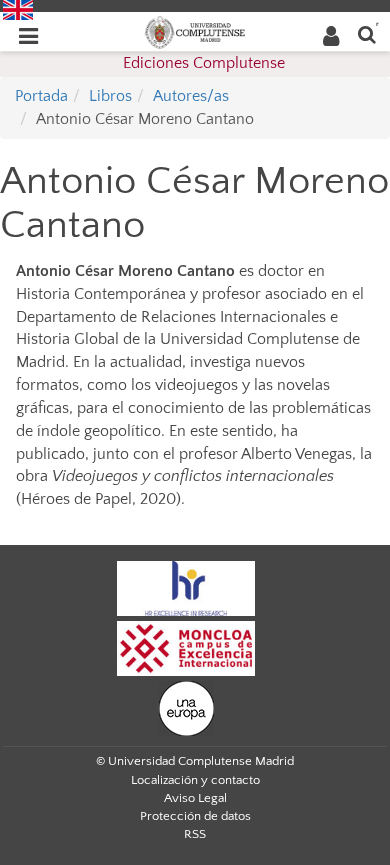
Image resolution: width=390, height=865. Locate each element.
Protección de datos (195, 816)
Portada (41, 96)
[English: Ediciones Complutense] (18, 9)
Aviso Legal (195, 798)
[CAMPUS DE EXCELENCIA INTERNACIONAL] (186, 647)
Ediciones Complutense (204, 63)
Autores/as (191, 96)
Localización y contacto (195, 780)
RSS (195, 834)
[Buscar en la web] (367, 33)
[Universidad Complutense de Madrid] (195, 31)
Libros (110, 96)
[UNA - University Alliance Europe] (186, 707)
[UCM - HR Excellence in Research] (186, 587)
